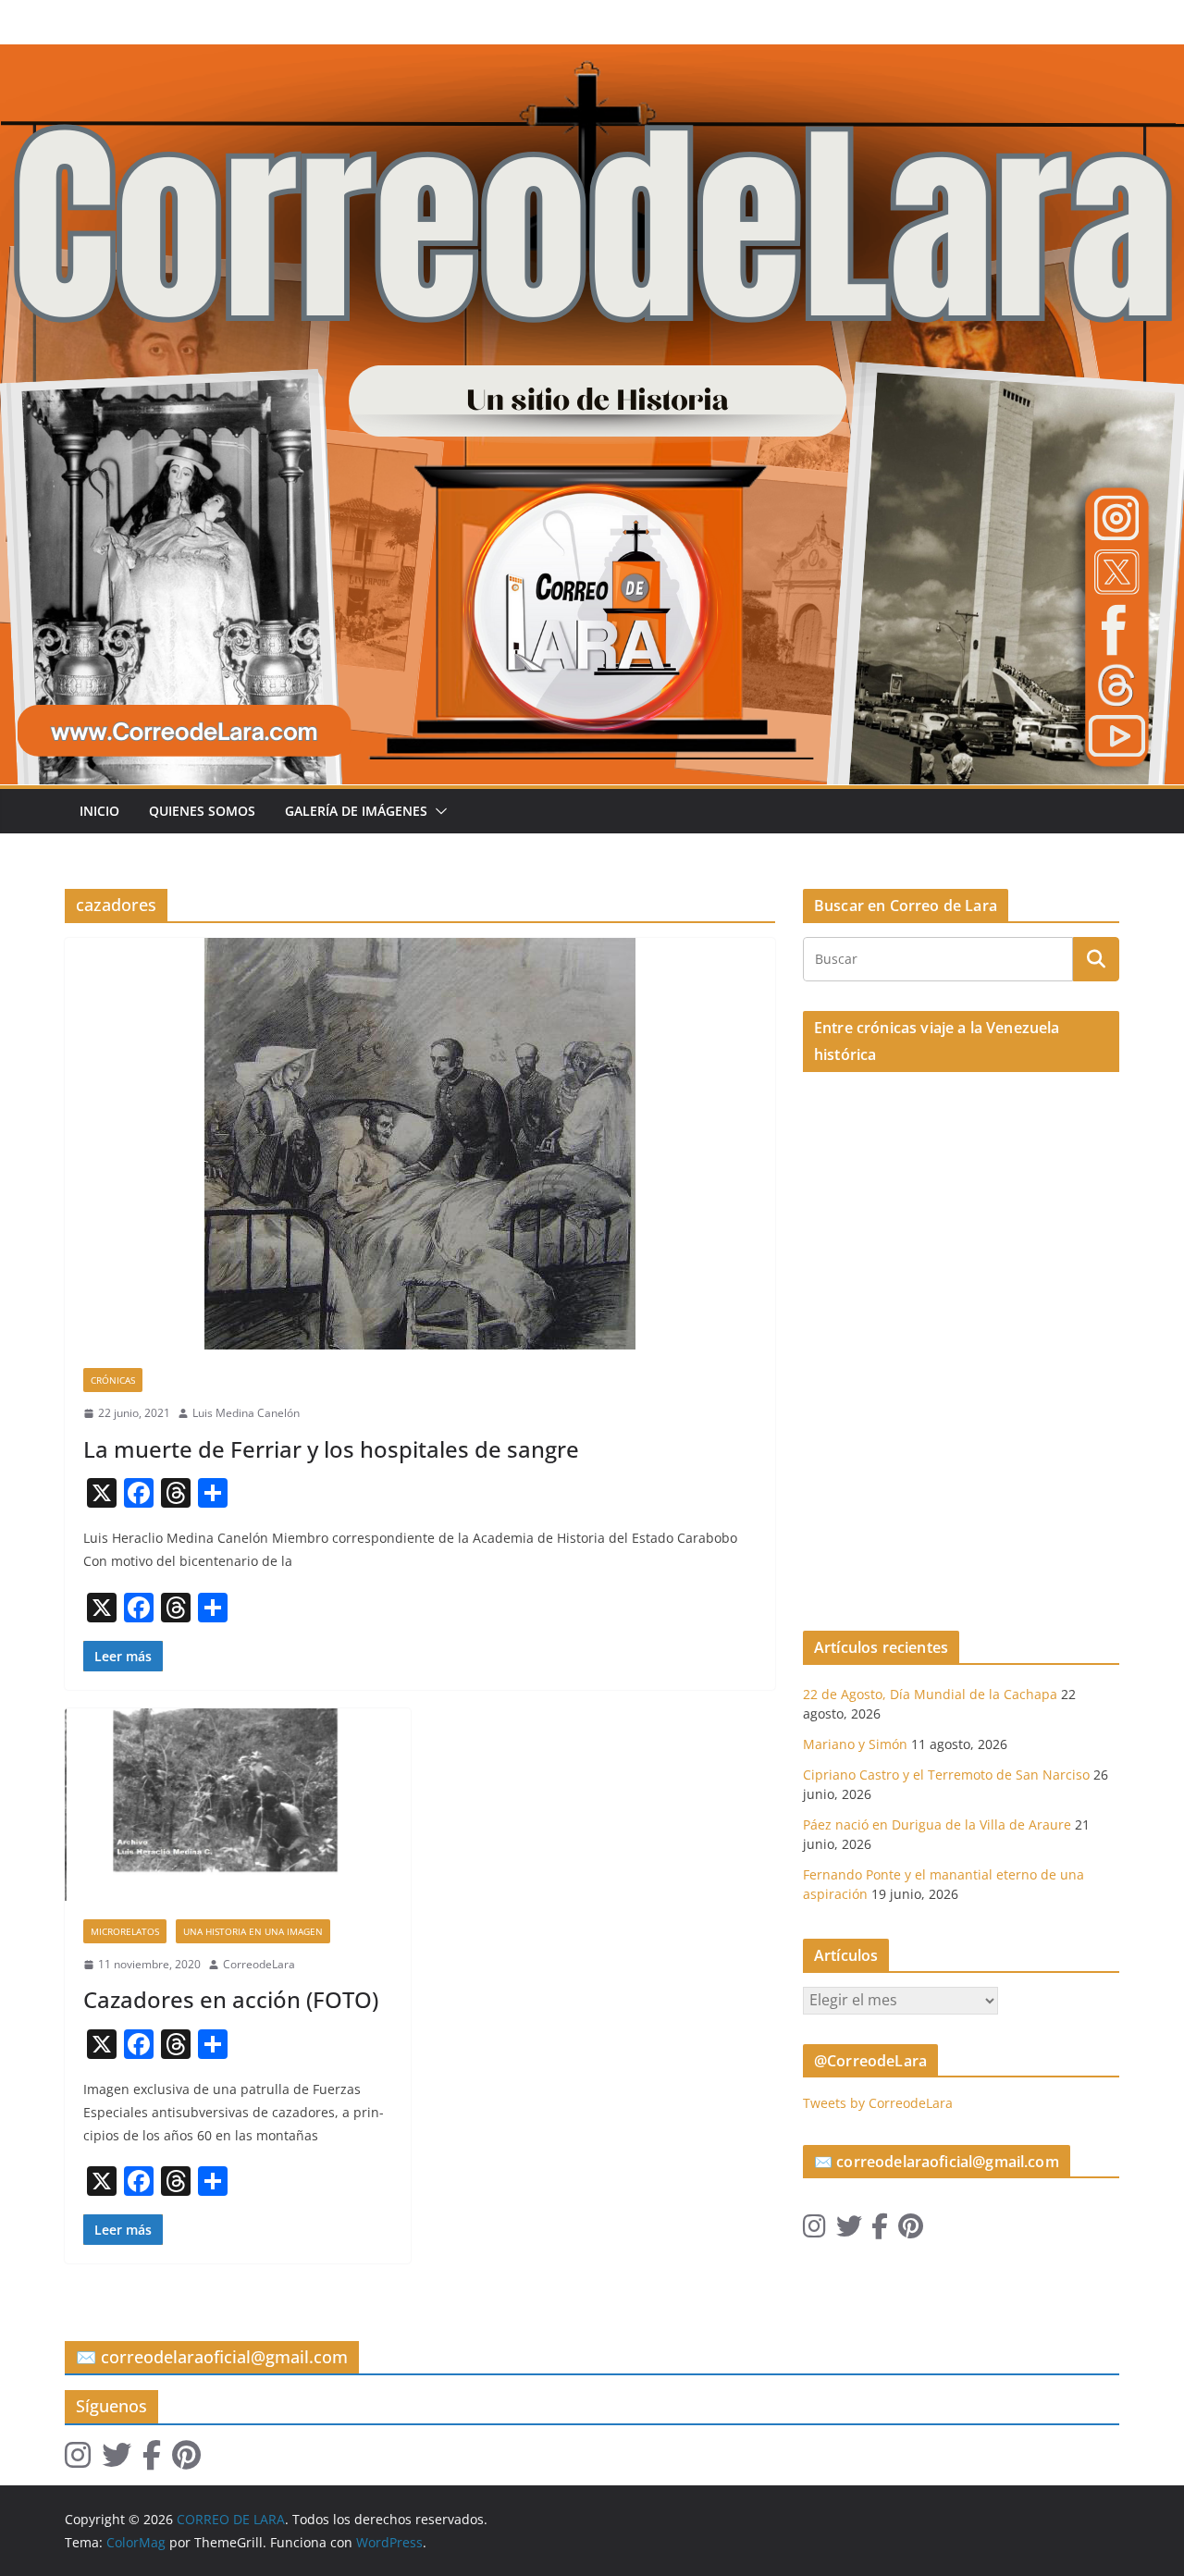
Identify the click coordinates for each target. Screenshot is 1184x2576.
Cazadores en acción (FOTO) (231, 1999)
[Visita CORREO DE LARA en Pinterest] (911, 2231)
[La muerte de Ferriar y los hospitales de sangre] (420, 1144)
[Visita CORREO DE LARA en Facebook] (880, 2231)
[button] (438, 811)
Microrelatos (125, 1931)
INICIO (99, 811)
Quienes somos (202, 811)
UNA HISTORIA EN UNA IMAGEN (253, 1931)
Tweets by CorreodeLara (878, 2103)
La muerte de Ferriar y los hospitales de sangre (331, 1449)
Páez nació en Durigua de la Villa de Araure (937, 1824)
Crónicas (113, 1380)
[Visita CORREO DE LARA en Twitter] (849, 2231)
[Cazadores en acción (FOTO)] (238, 1805)
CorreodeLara (259, 1964)
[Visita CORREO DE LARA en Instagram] (814, 2231)
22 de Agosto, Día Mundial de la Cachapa (930, 1694)
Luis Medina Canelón (246, 1413)
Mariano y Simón (855, 1744)
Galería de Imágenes (356, 811)
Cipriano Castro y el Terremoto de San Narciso (946, 1775)
